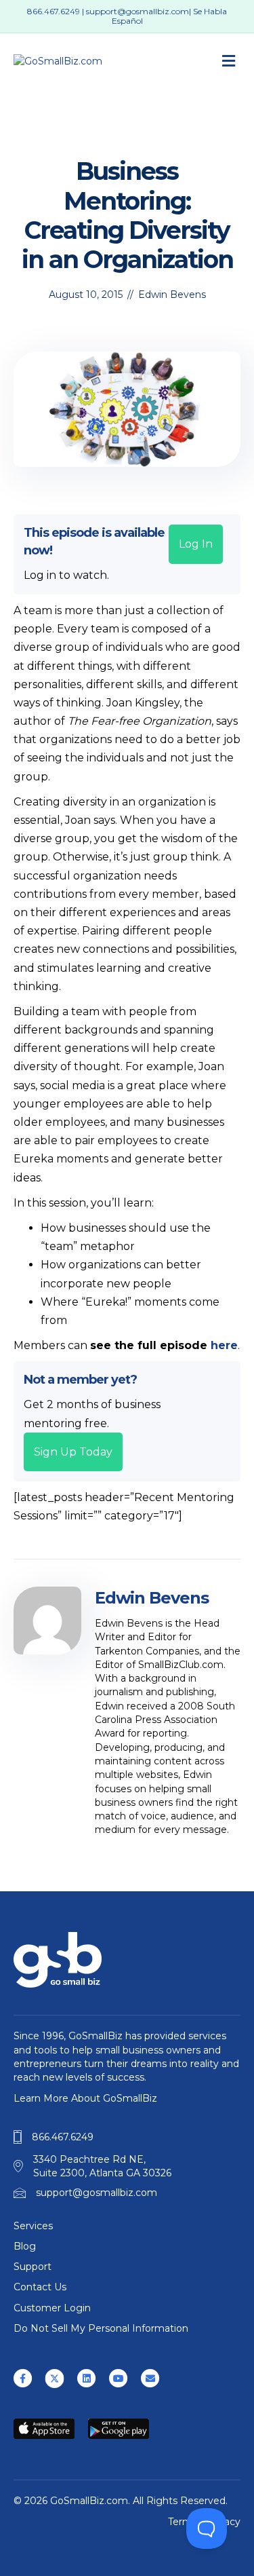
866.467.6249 (54, 11)
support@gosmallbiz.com (137, 11)
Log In (196, 544)
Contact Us (40, 2287)
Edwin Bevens (172, 295)
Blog (25, 2246)
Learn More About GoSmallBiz (85, 2098)
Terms (183, 2522)
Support (33, 2267)
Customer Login (52, 2308)
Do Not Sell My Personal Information (101, 2328)
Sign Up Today (73, 1452)
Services (33, 2226)
